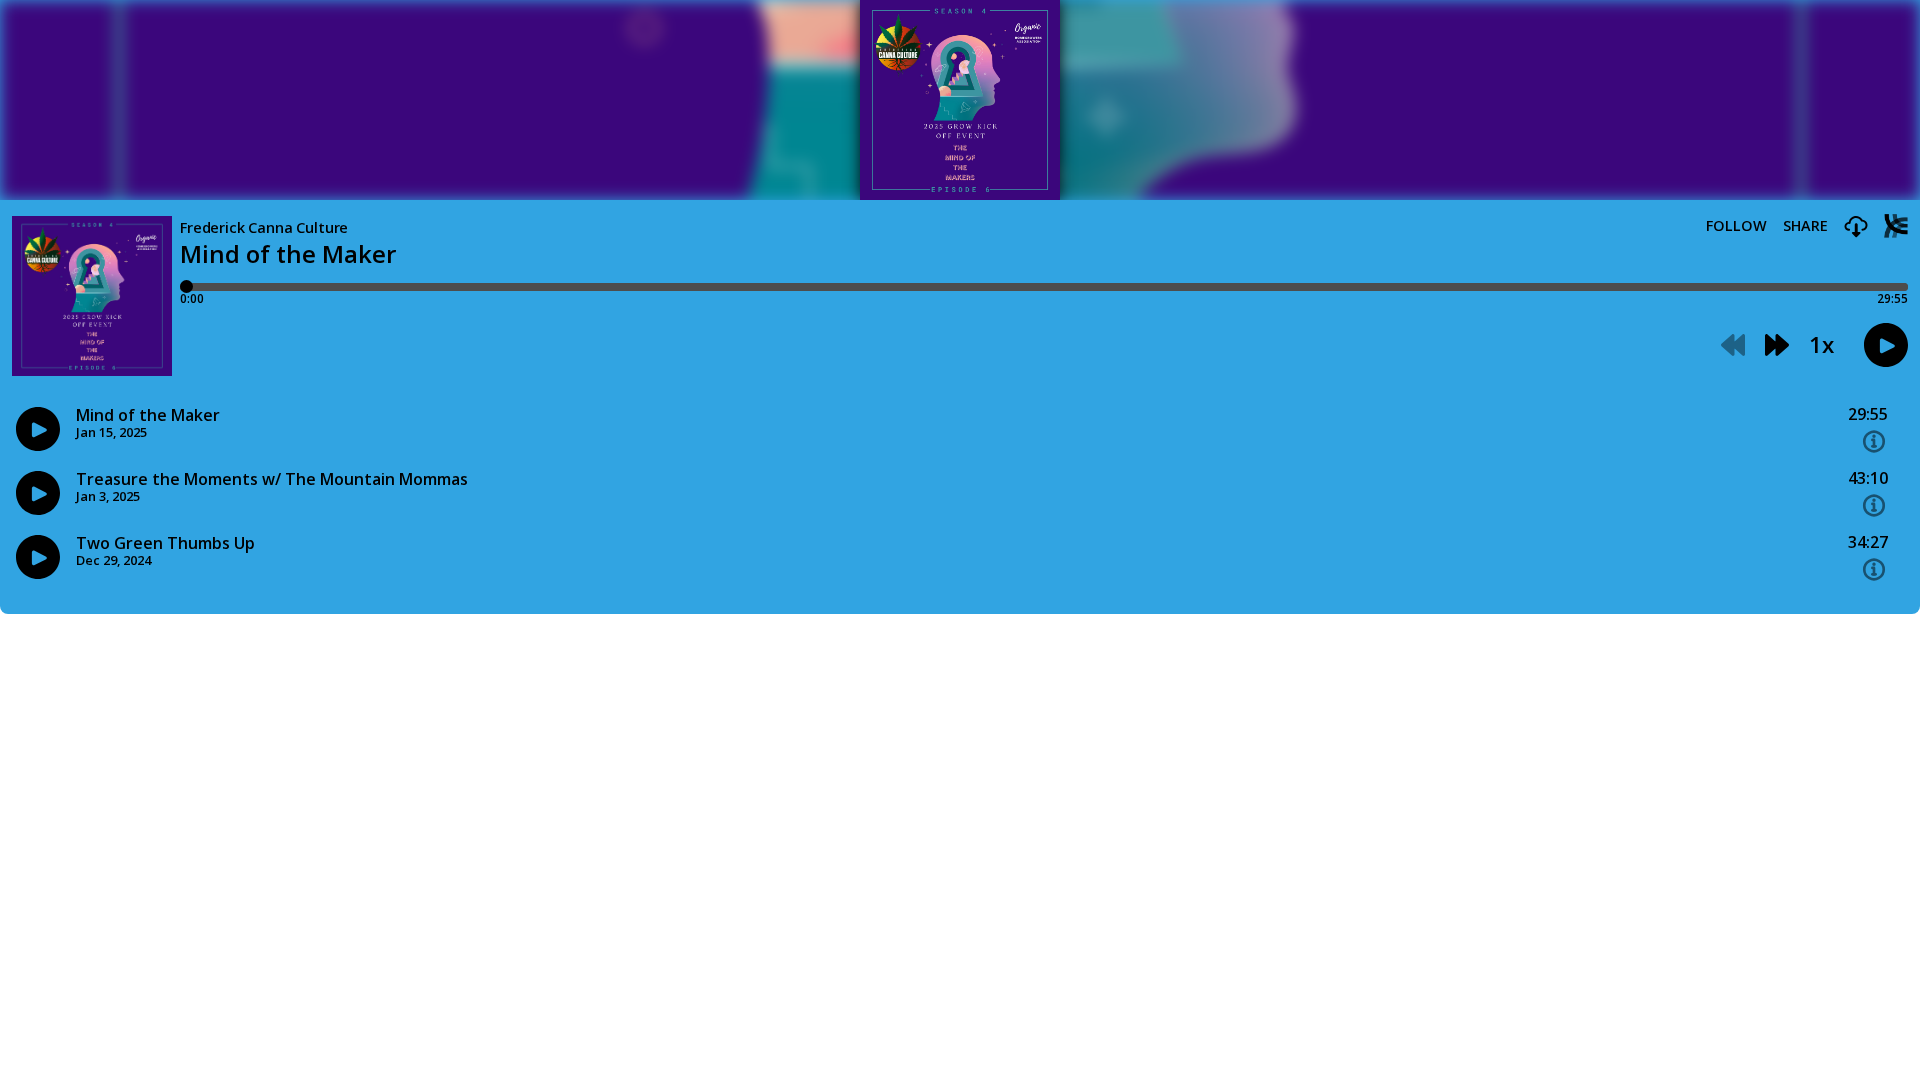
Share (1805, 226)
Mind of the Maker (148, 415)
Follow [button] (1736, 226)
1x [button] (1821, 345)
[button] (1856, 227)
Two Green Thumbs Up (165, 543)
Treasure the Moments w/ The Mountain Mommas (272, 479)
